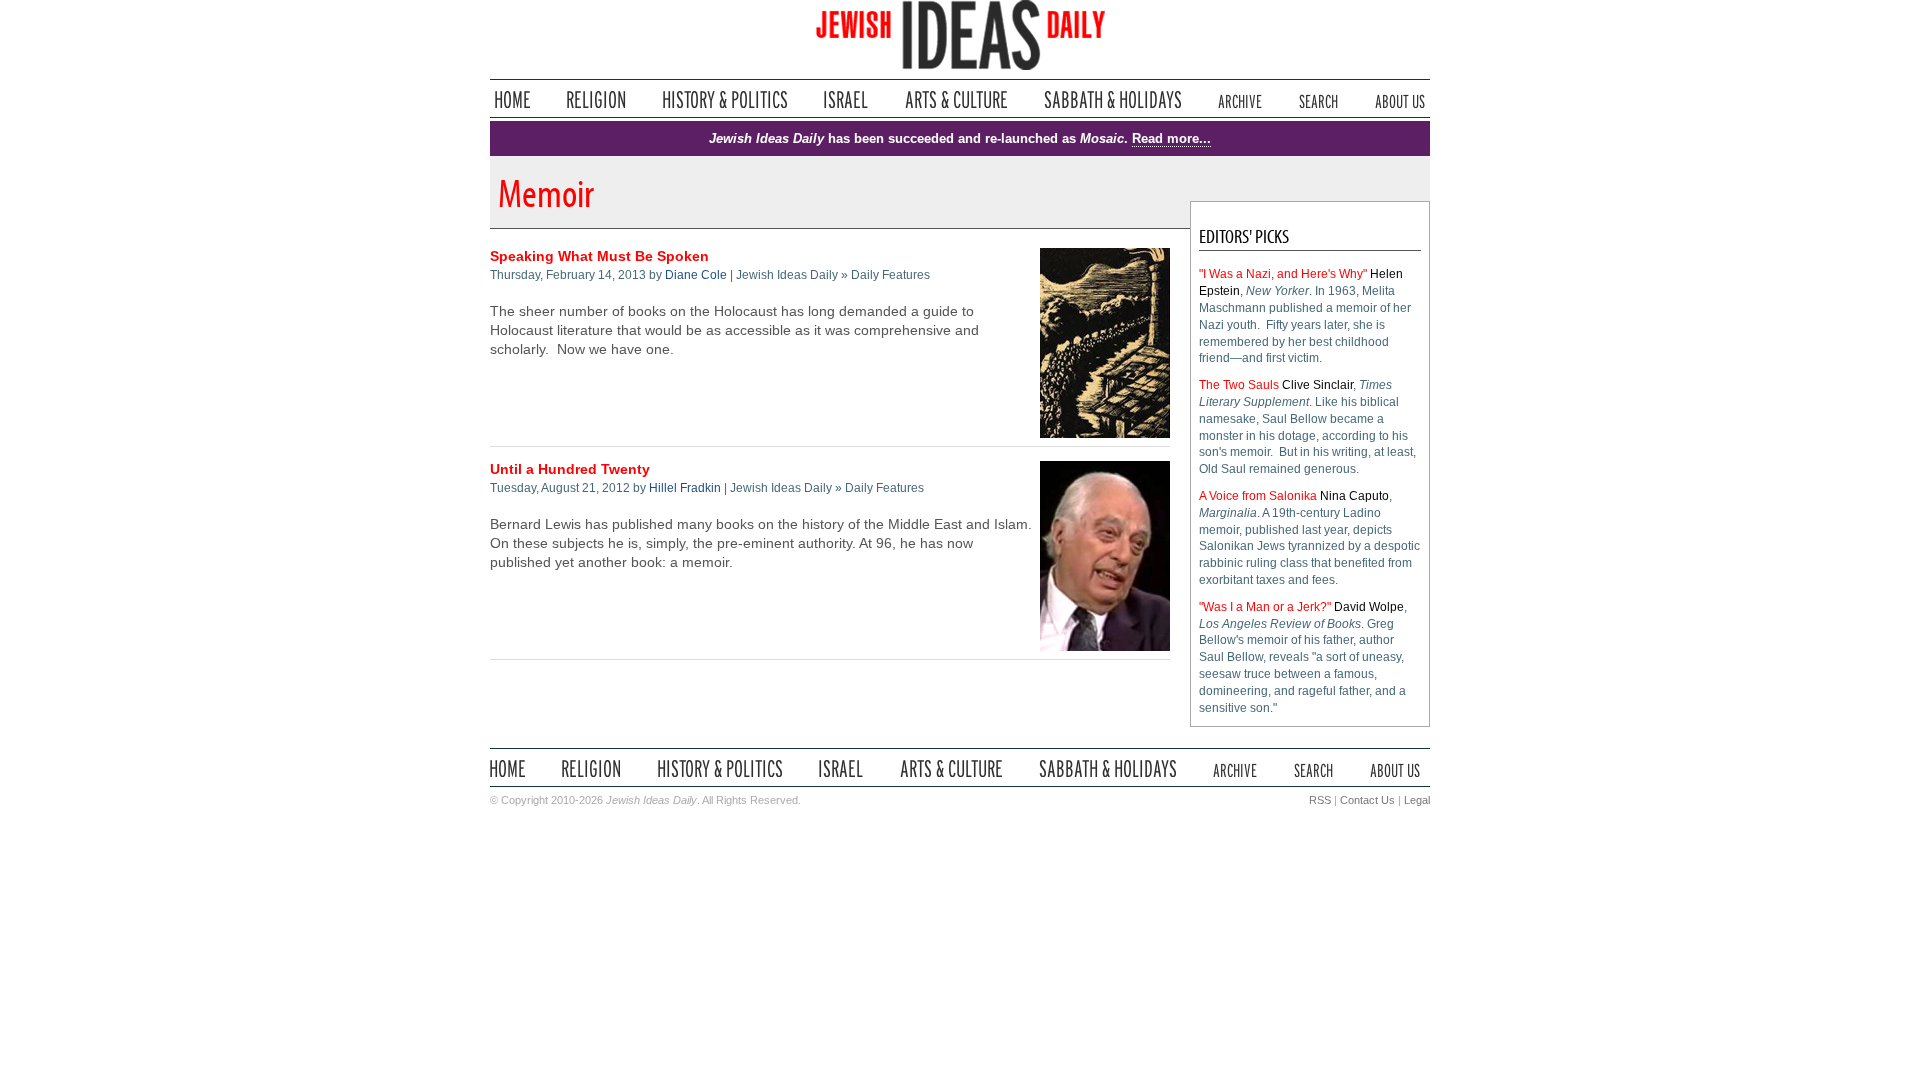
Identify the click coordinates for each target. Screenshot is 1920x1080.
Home (512, 99)
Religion (596, 99)
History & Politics (725, 99)
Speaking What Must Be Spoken (599, 256)
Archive (1240, 99)
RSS (1320, 800)
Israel (846, 99)
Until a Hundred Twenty (570, 469)
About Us (1400, 99)
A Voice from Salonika (1258, 496)
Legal (1417, 800)
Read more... (1171, 138)
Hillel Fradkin (685, 488)
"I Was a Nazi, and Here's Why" (1283, 274)
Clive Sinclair (1317, 385)
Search (1318, 99)
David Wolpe (1369, 607)
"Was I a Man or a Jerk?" (1265, 607)
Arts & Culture (956, 99)
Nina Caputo (1354, 496)
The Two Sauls (1239, 385)
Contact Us (1367, 800)
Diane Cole (696, 275)
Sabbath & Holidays (1112, 99)
